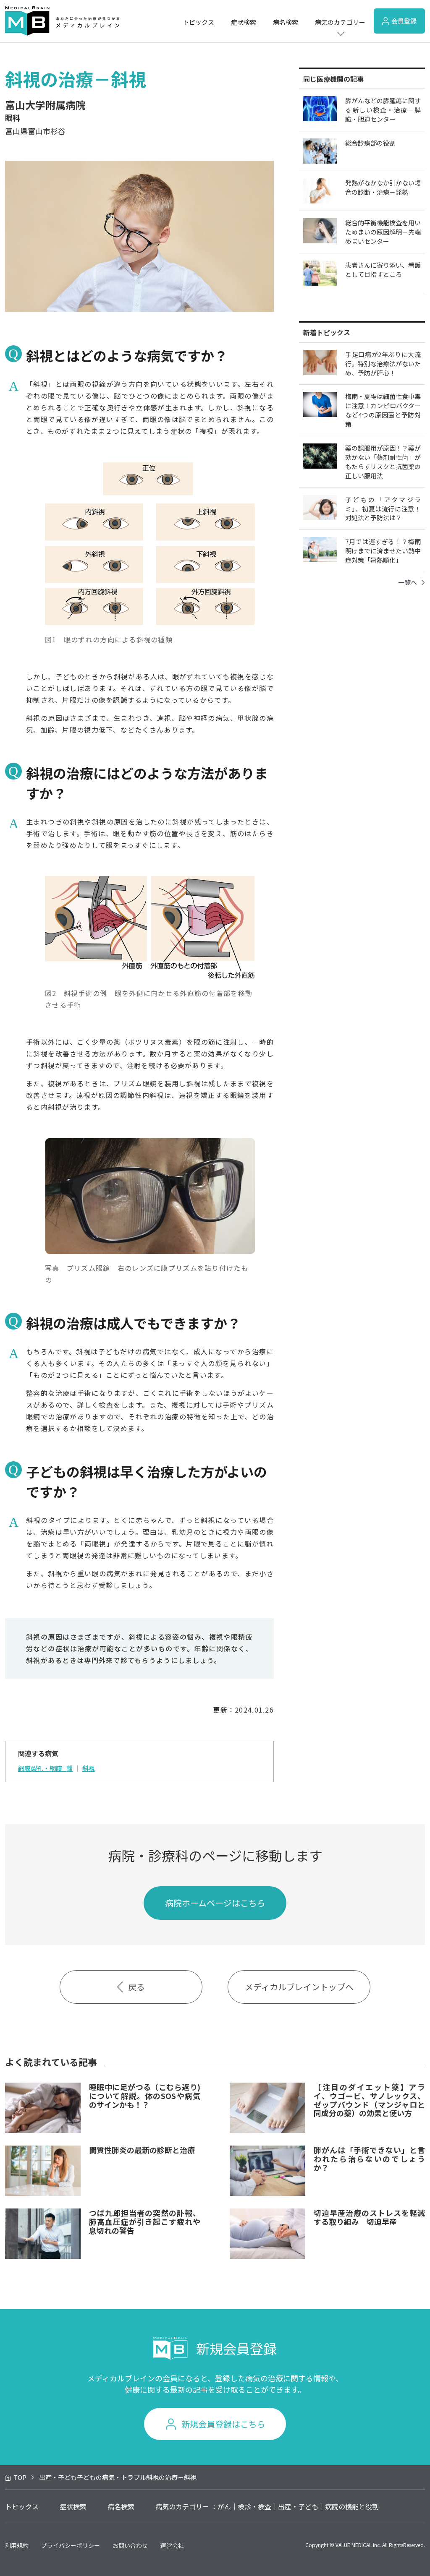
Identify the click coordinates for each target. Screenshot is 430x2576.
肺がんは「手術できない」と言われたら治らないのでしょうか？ (369, 2158)
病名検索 (286, 22)
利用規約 (17, 2545)
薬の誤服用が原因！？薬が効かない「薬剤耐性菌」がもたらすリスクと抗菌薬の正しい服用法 (383, 462)
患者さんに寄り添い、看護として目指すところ (383, 270)
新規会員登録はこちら (223, 2424)
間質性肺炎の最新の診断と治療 (142, 2150)
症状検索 (244, 22)
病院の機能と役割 (352, 2506)
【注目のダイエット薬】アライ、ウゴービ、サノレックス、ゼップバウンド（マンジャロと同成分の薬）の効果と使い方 (369, 2100)
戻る (136, 1987)
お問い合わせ (130, 2545)
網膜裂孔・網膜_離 (45, 1768)
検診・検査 (254, 2506)
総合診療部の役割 (370, 143)
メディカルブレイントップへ (299, 1987)
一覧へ (408, 582)
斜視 (89, 1768)
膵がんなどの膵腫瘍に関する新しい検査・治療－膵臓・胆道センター (383, 110)
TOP (20, 2477)
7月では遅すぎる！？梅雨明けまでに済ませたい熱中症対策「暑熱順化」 (383, 551)
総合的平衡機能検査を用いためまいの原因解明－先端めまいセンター (383, 232)
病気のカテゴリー (340, 22)
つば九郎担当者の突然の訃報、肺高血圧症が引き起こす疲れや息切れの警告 (145, 2221)
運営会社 (172, 2545)
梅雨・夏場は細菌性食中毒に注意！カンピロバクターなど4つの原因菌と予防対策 (383, 410)
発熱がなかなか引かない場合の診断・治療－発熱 (383, 187)
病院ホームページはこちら (215, 1903)
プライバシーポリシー (71, 2545)
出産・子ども (58, 2477)
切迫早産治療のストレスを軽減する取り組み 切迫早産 (369, 2217)
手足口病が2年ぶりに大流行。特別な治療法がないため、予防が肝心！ (383, 364)
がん (224, 2506)
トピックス (198, 22)
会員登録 (404, 21)
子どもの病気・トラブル (111, 2477)
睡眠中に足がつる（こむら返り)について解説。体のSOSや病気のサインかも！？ (145, 2095)
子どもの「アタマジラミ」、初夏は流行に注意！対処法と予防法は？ (383, 509)
